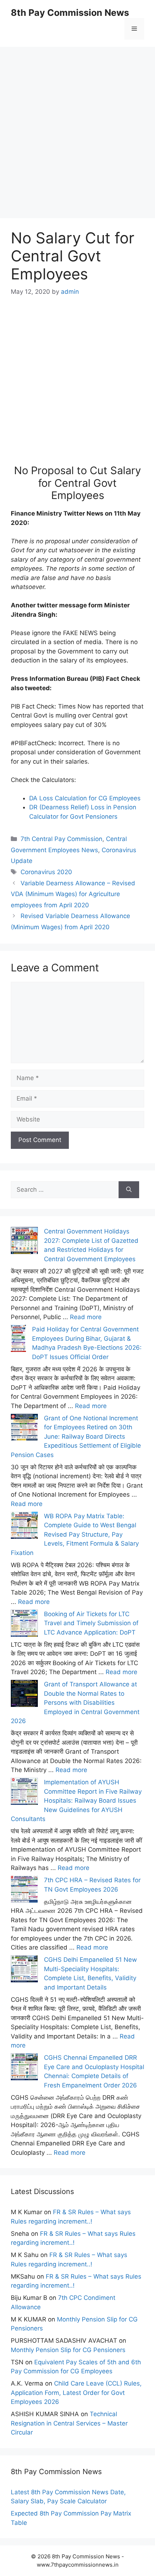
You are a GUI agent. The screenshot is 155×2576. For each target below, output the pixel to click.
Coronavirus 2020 (46, 872)
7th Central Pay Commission (61, 839)
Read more (86, 1317)
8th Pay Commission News (70, 13)
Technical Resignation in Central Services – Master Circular (69, 2423)
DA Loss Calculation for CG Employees (85, 798)
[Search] (129, 1190)
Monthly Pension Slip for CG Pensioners (68, 2350)
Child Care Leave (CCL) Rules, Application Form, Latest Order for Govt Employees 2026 (76, 2393)
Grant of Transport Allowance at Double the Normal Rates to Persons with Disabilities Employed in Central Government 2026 (75, 1703)
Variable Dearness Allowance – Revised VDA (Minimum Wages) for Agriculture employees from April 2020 (73, 894)
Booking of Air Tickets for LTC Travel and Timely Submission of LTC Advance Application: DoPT (91, 1623)
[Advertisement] (77, 124)
